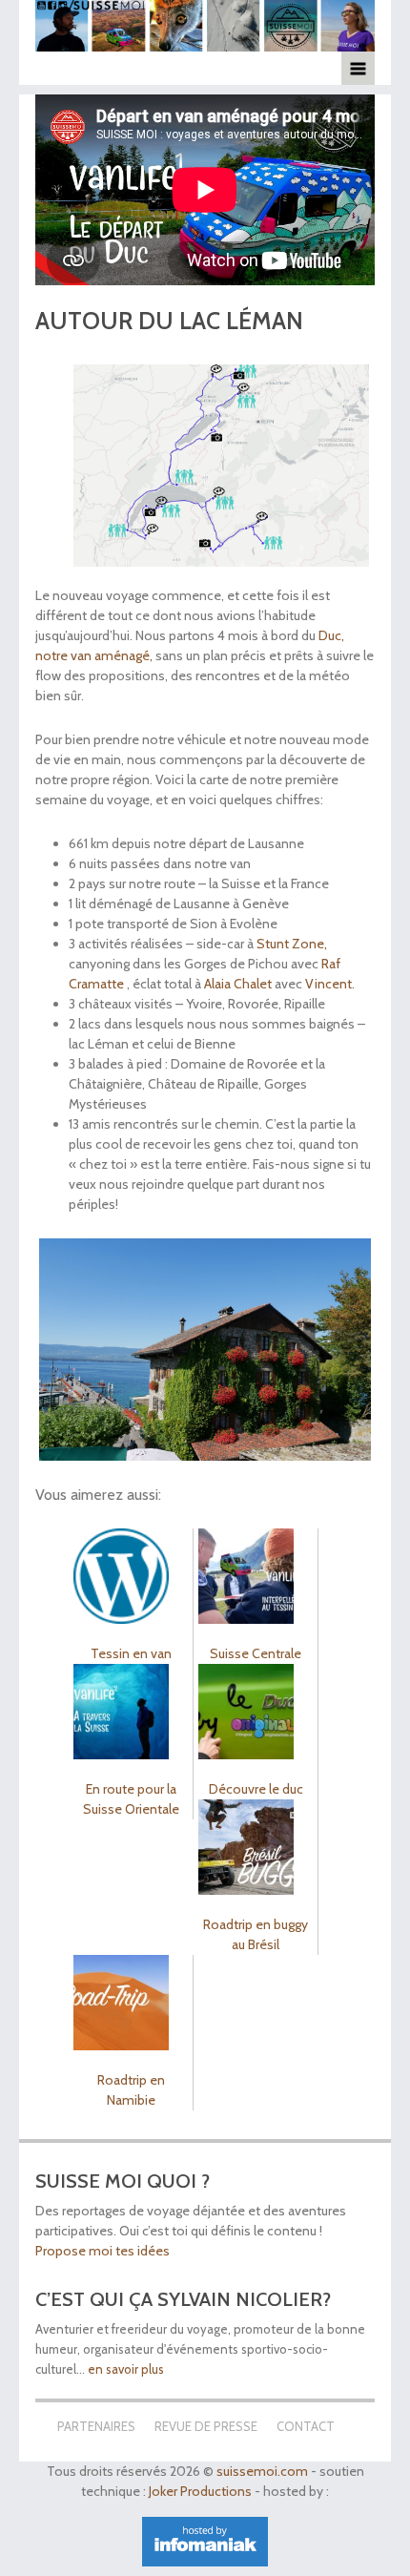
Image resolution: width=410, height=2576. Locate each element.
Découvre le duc (256, 1789)
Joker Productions (200, 2491)
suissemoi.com (262, 2471)
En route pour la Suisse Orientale (131, 1799)
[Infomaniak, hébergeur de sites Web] (205, 2546)
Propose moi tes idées (104, 2251)
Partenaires (96, 2426)
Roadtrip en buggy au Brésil (256, 1934)
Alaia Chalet (238, 984)
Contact (306, 2426)
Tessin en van (131, 1653)
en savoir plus (126, 2369)
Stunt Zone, (292, 944)
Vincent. (330, 984)
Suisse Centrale (256, 1653)
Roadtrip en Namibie (131, 2090)
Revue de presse (206, 2426)
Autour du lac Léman (169, 321)
